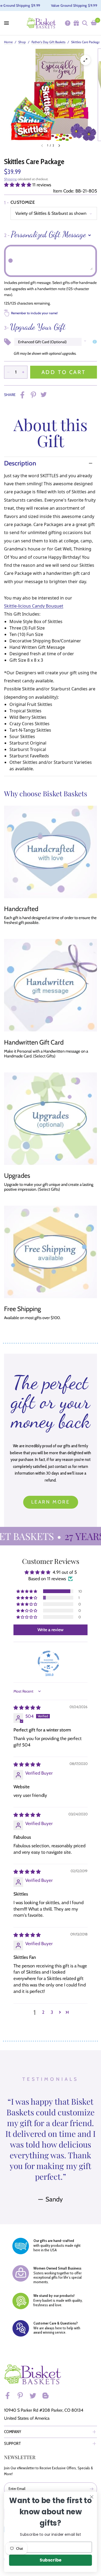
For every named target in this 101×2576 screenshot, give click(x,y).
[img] (27, 1708)
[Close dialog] (92, 2497)
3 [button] (52, 2012)
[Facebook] (10, 2396)
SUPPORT (13, 2443)
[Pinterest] (23, 2396)
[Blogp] (48, 2396)
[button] (18, 185)
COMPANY (13, 2432)
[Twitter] (35, 2396)
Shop (22, 42)
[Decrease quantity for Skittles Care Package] (8, 372)
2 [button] (43, 2012)
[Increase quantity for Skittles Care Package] (23, 372)
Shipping (10, 179)
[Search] (85, 23)
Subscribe (50, 2560)
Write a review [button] (50, 1630)
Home (8, 42)
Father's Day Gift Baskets (48, 42)
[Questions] (67, 23)
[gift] (76, 23)
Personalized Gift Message (45, 234)
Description (20, 463)
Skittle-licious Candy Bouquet (34, 606)
